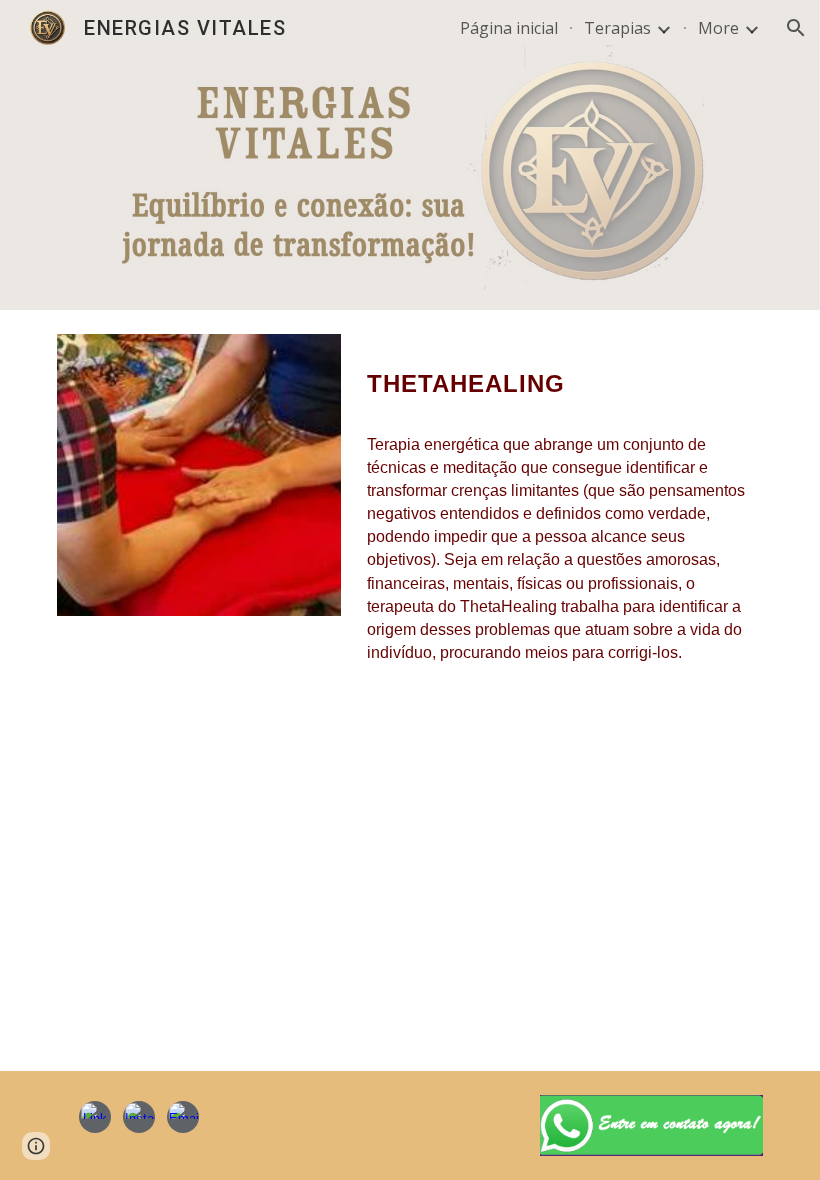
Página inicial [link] (509, 28)
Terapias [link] (617, 28)
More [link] (718, 28)
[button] (796, 28)
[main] (561, 376)
